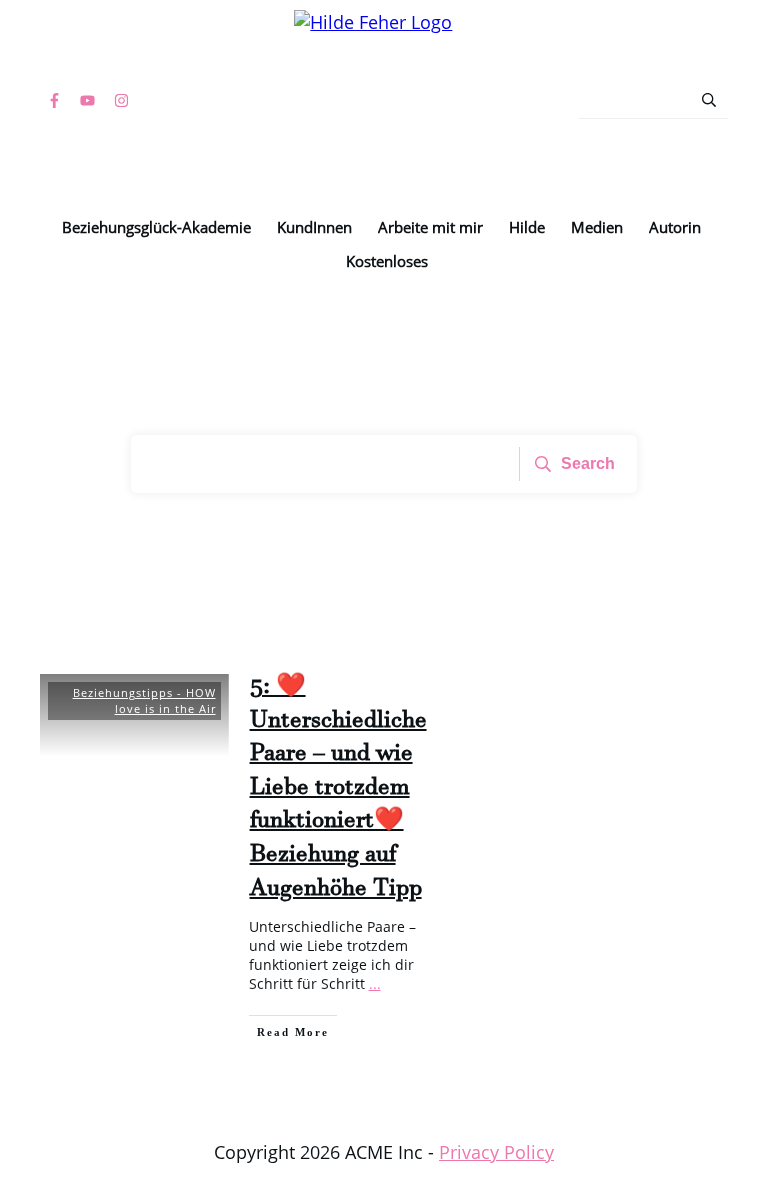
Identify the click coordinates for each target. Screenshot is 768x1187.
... (375, 983)
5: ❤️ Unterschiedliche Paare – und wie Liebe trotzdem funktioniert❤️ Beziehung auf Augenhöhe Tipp (338, 791)
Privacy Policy (496, 1152)
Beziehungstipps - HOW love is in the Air (144, 700)
